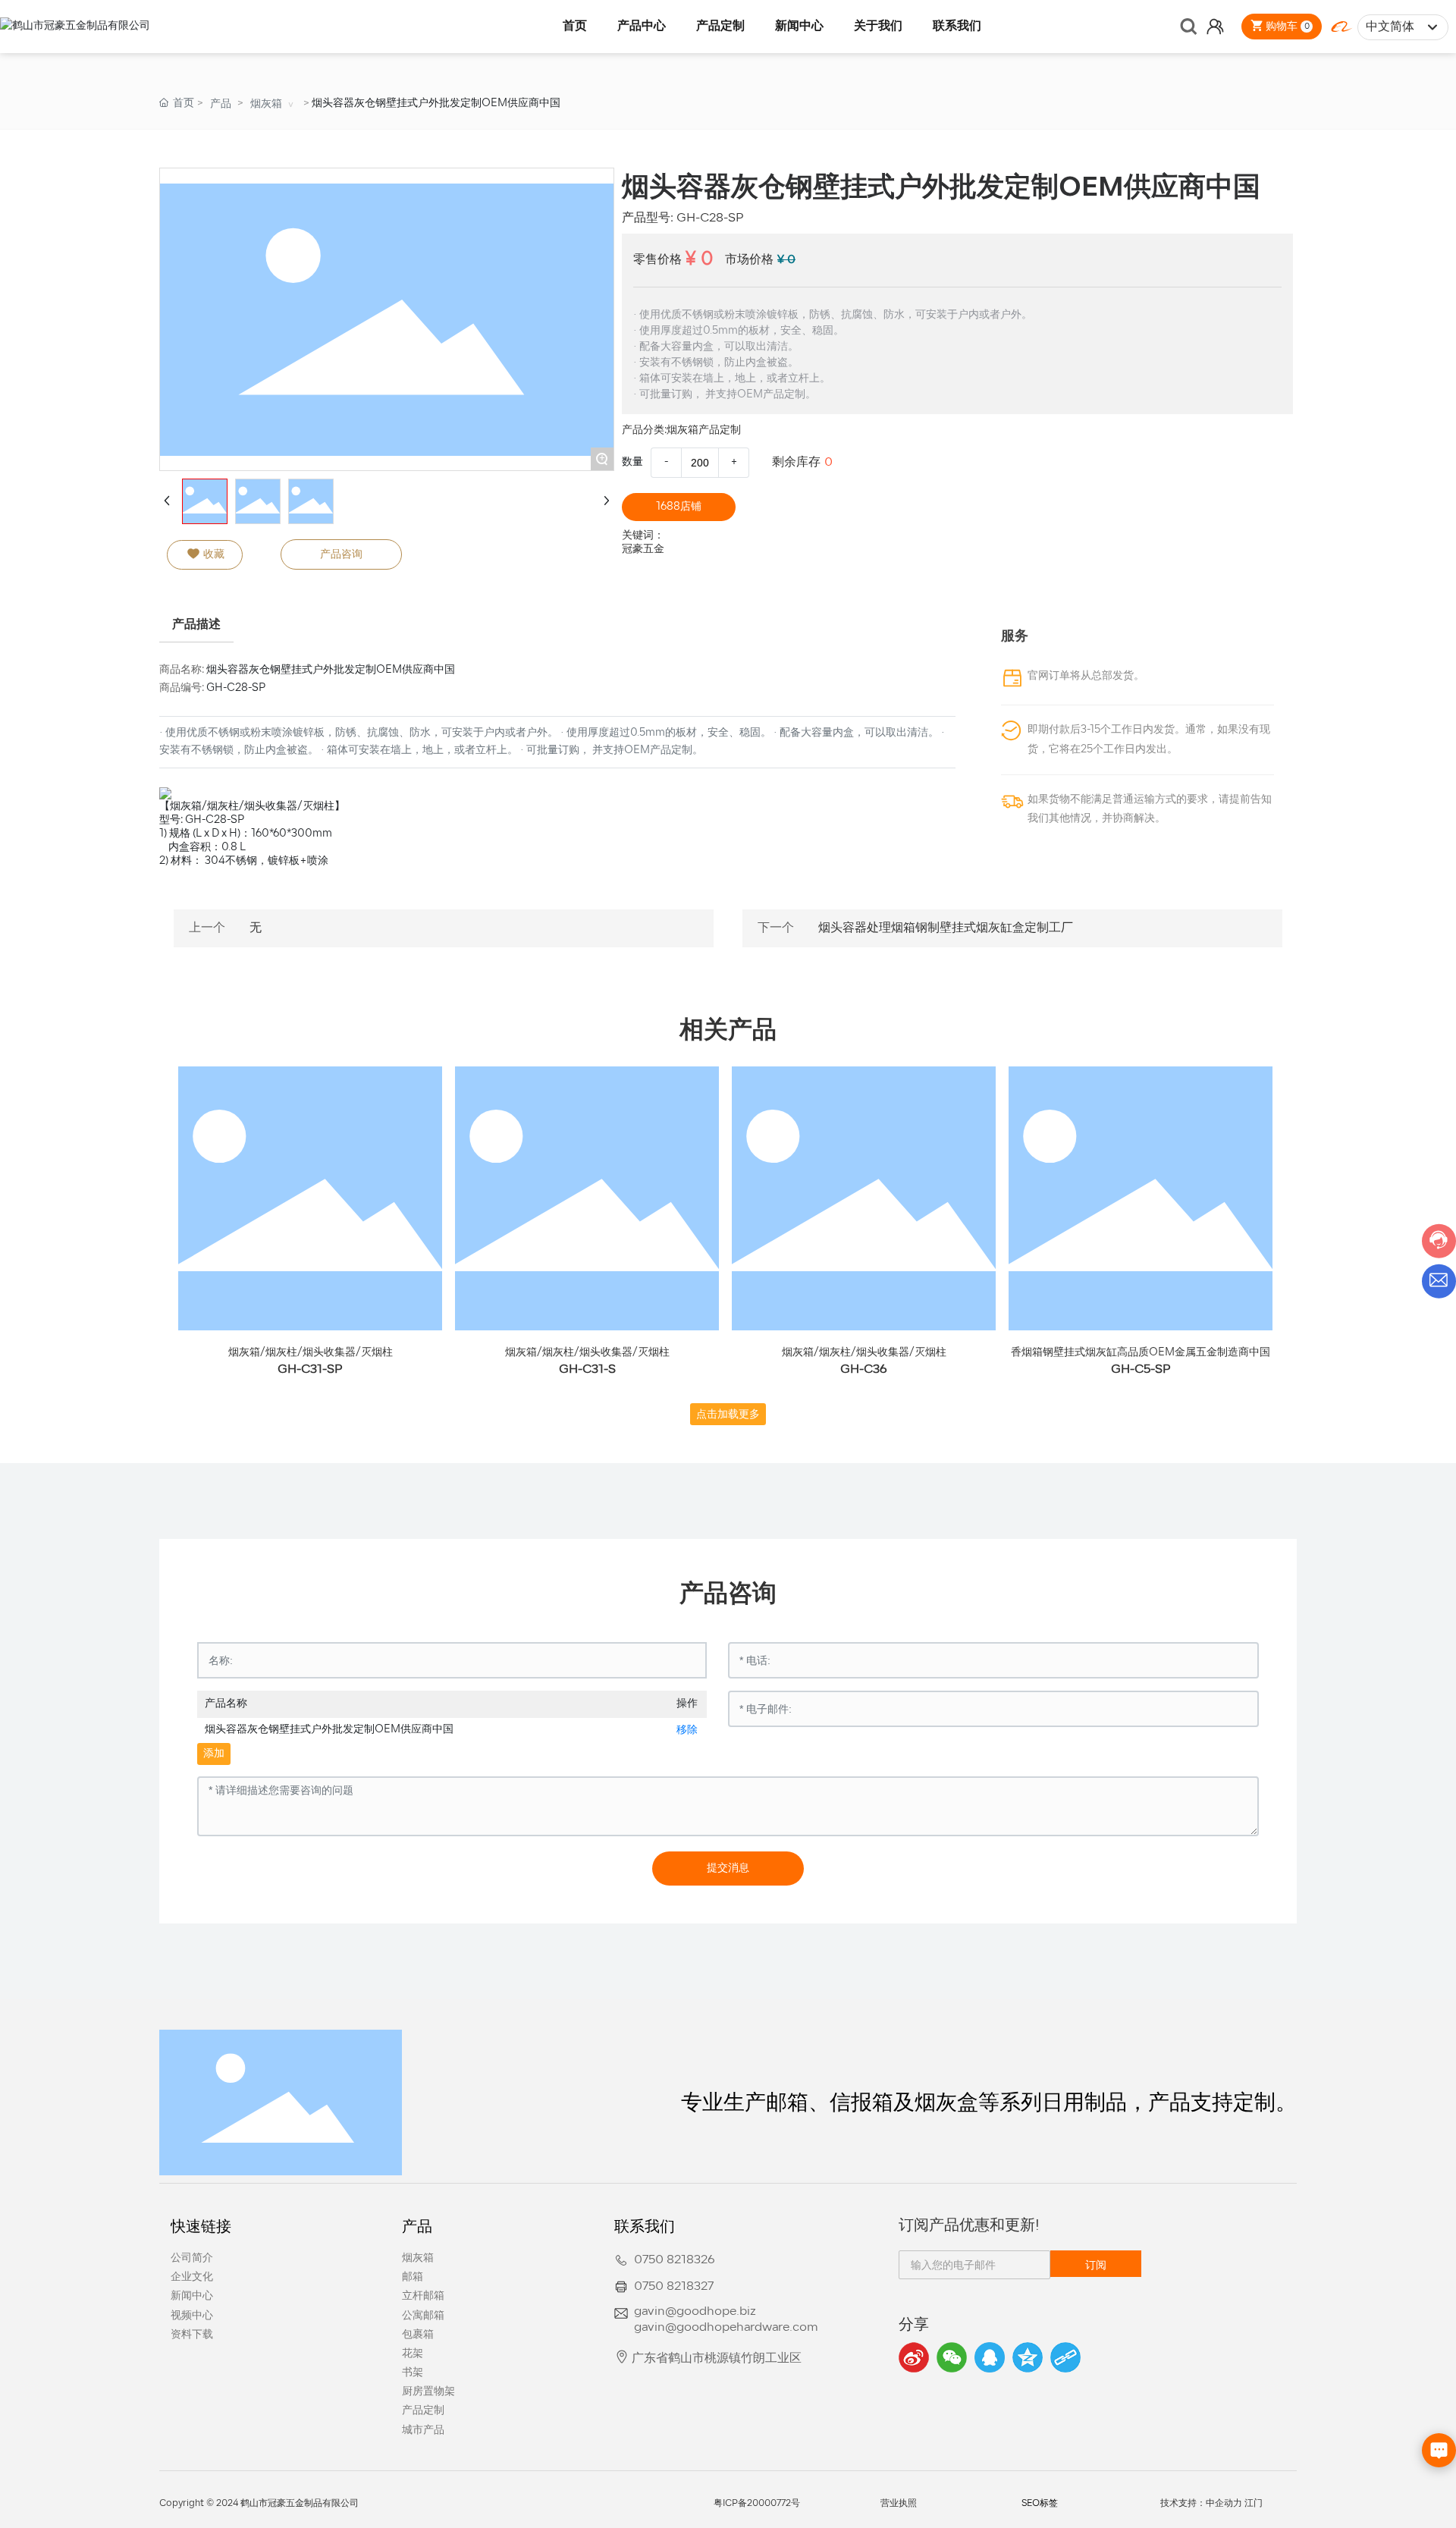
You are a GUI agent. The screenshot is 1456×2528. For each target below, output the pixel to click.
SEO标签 (1040, 2504)
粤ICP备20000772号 (757, 2504)
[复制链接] (1065, 2357)
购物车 (1286, 26)
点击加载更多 (728, 1414)
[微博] (914, 2357)
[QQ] (990, 2357)
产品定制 (720, 430)
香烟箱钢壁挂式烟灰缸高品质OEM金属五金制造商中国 (1141, 1353)
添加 (214, 1754)
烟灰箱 (266, 104)
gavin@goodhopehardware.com (726, 2328)
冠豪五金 (643, 550)
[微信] (952, 2357)
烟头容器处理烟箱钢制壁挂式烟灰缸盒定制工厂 (946, 928)
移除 (687, 1730)
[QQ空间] (1028, 2357)
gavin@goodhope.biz (695, 2312)
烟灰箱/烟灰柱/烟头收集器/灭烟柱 (311, 1353)
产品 (221, 104)
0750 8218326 (675, 2260)
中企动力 (1224, 2504)
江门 (1254, 2504)
